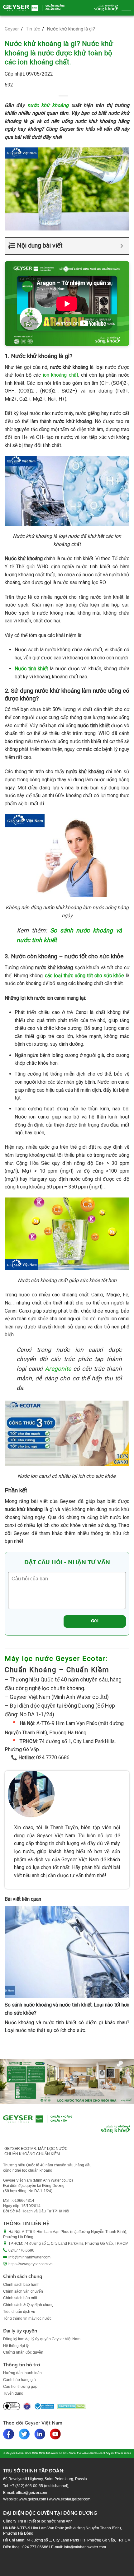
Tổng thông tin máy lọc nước (27, 2318)
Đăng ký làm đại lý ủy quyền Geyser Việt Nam (42, 2339)
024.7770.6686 (21, 2250)
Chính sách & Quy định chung (28, 2305)
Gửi (95, 1621)
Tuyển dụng (13, 2393)
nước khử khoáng (48, 105)
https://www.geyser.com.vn (31, 2264)
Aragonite (58, 1369)
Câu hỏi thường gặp (20, 2387)
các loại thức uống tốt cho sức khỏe (84, 976)
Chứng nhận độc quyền (23, 2352)
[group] (67, 2081)
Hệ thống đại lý (16, 2346)
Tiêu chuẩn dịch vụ (19, 2312)
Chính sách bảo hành (21, 2285)
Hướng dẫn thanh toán (22, 2373)
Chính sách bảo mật (20, 2298)
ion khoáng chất (60, 375)
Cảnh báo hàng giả (19, 2380)
